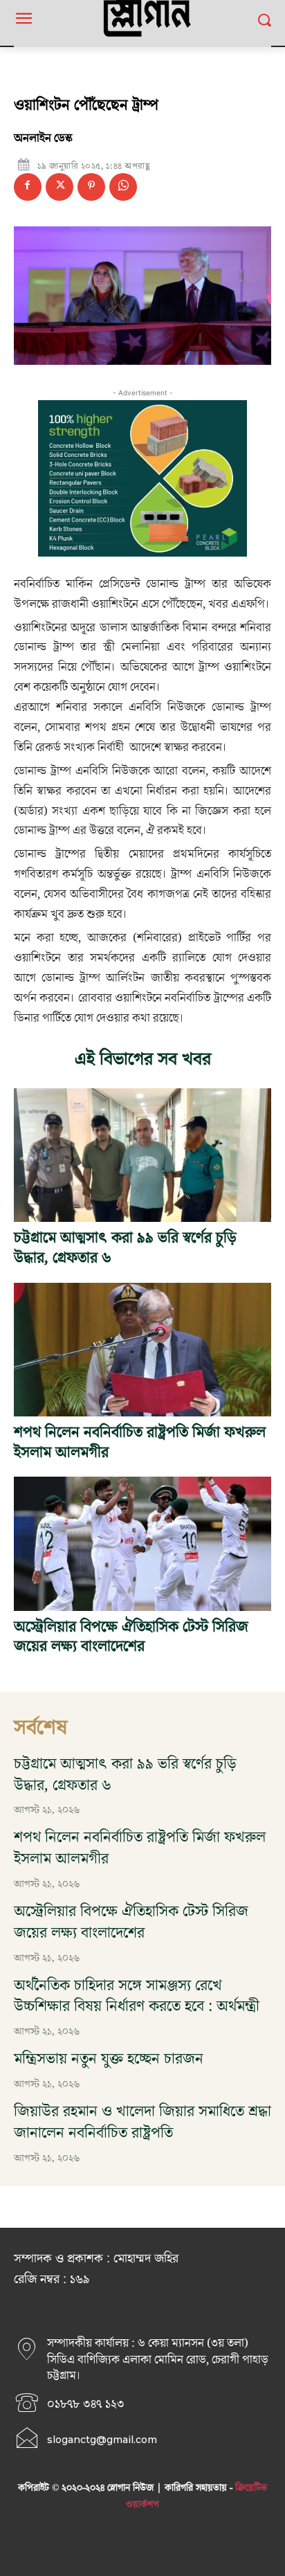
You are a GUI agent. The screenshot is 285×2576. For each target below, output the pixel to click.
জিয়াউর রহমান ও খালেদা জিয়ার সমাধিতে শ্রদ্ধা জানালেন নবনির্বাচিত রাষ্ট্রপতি (142, 2123)
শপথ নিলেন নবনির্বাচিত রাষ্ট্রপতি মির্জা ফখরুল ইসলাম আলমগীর (140, 1443)
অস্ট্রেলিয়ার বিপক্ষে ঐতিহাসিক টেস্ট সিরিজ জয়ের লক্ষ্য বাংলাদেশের (131, 1637)
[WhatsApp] (123, 187)
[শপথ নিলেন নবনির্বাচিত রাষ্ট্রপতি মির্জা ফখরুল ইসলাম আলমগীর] (142, 1350)
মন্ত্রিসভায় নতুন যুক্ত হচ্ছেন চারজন (109, 2059)
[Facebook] (28, 187)
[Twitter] (59, 187)
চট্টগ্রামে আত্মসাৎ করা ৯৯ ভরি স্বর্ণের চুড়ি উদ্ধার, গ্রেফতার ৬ (125, 1248)
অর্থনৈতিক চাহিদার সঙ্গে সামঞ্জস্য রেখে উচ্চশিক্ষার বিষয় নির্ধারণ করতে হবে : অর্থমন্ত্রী (137, 1997)
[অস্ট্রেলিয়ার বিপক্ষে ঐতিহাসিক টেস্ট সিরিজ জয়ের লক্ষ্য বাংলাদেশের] (142, 1543)
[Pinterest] (91, 187)
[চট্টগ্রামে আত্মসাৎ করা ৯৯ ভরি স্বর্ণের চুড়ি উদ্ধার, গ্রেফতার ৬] (142, 1155)
